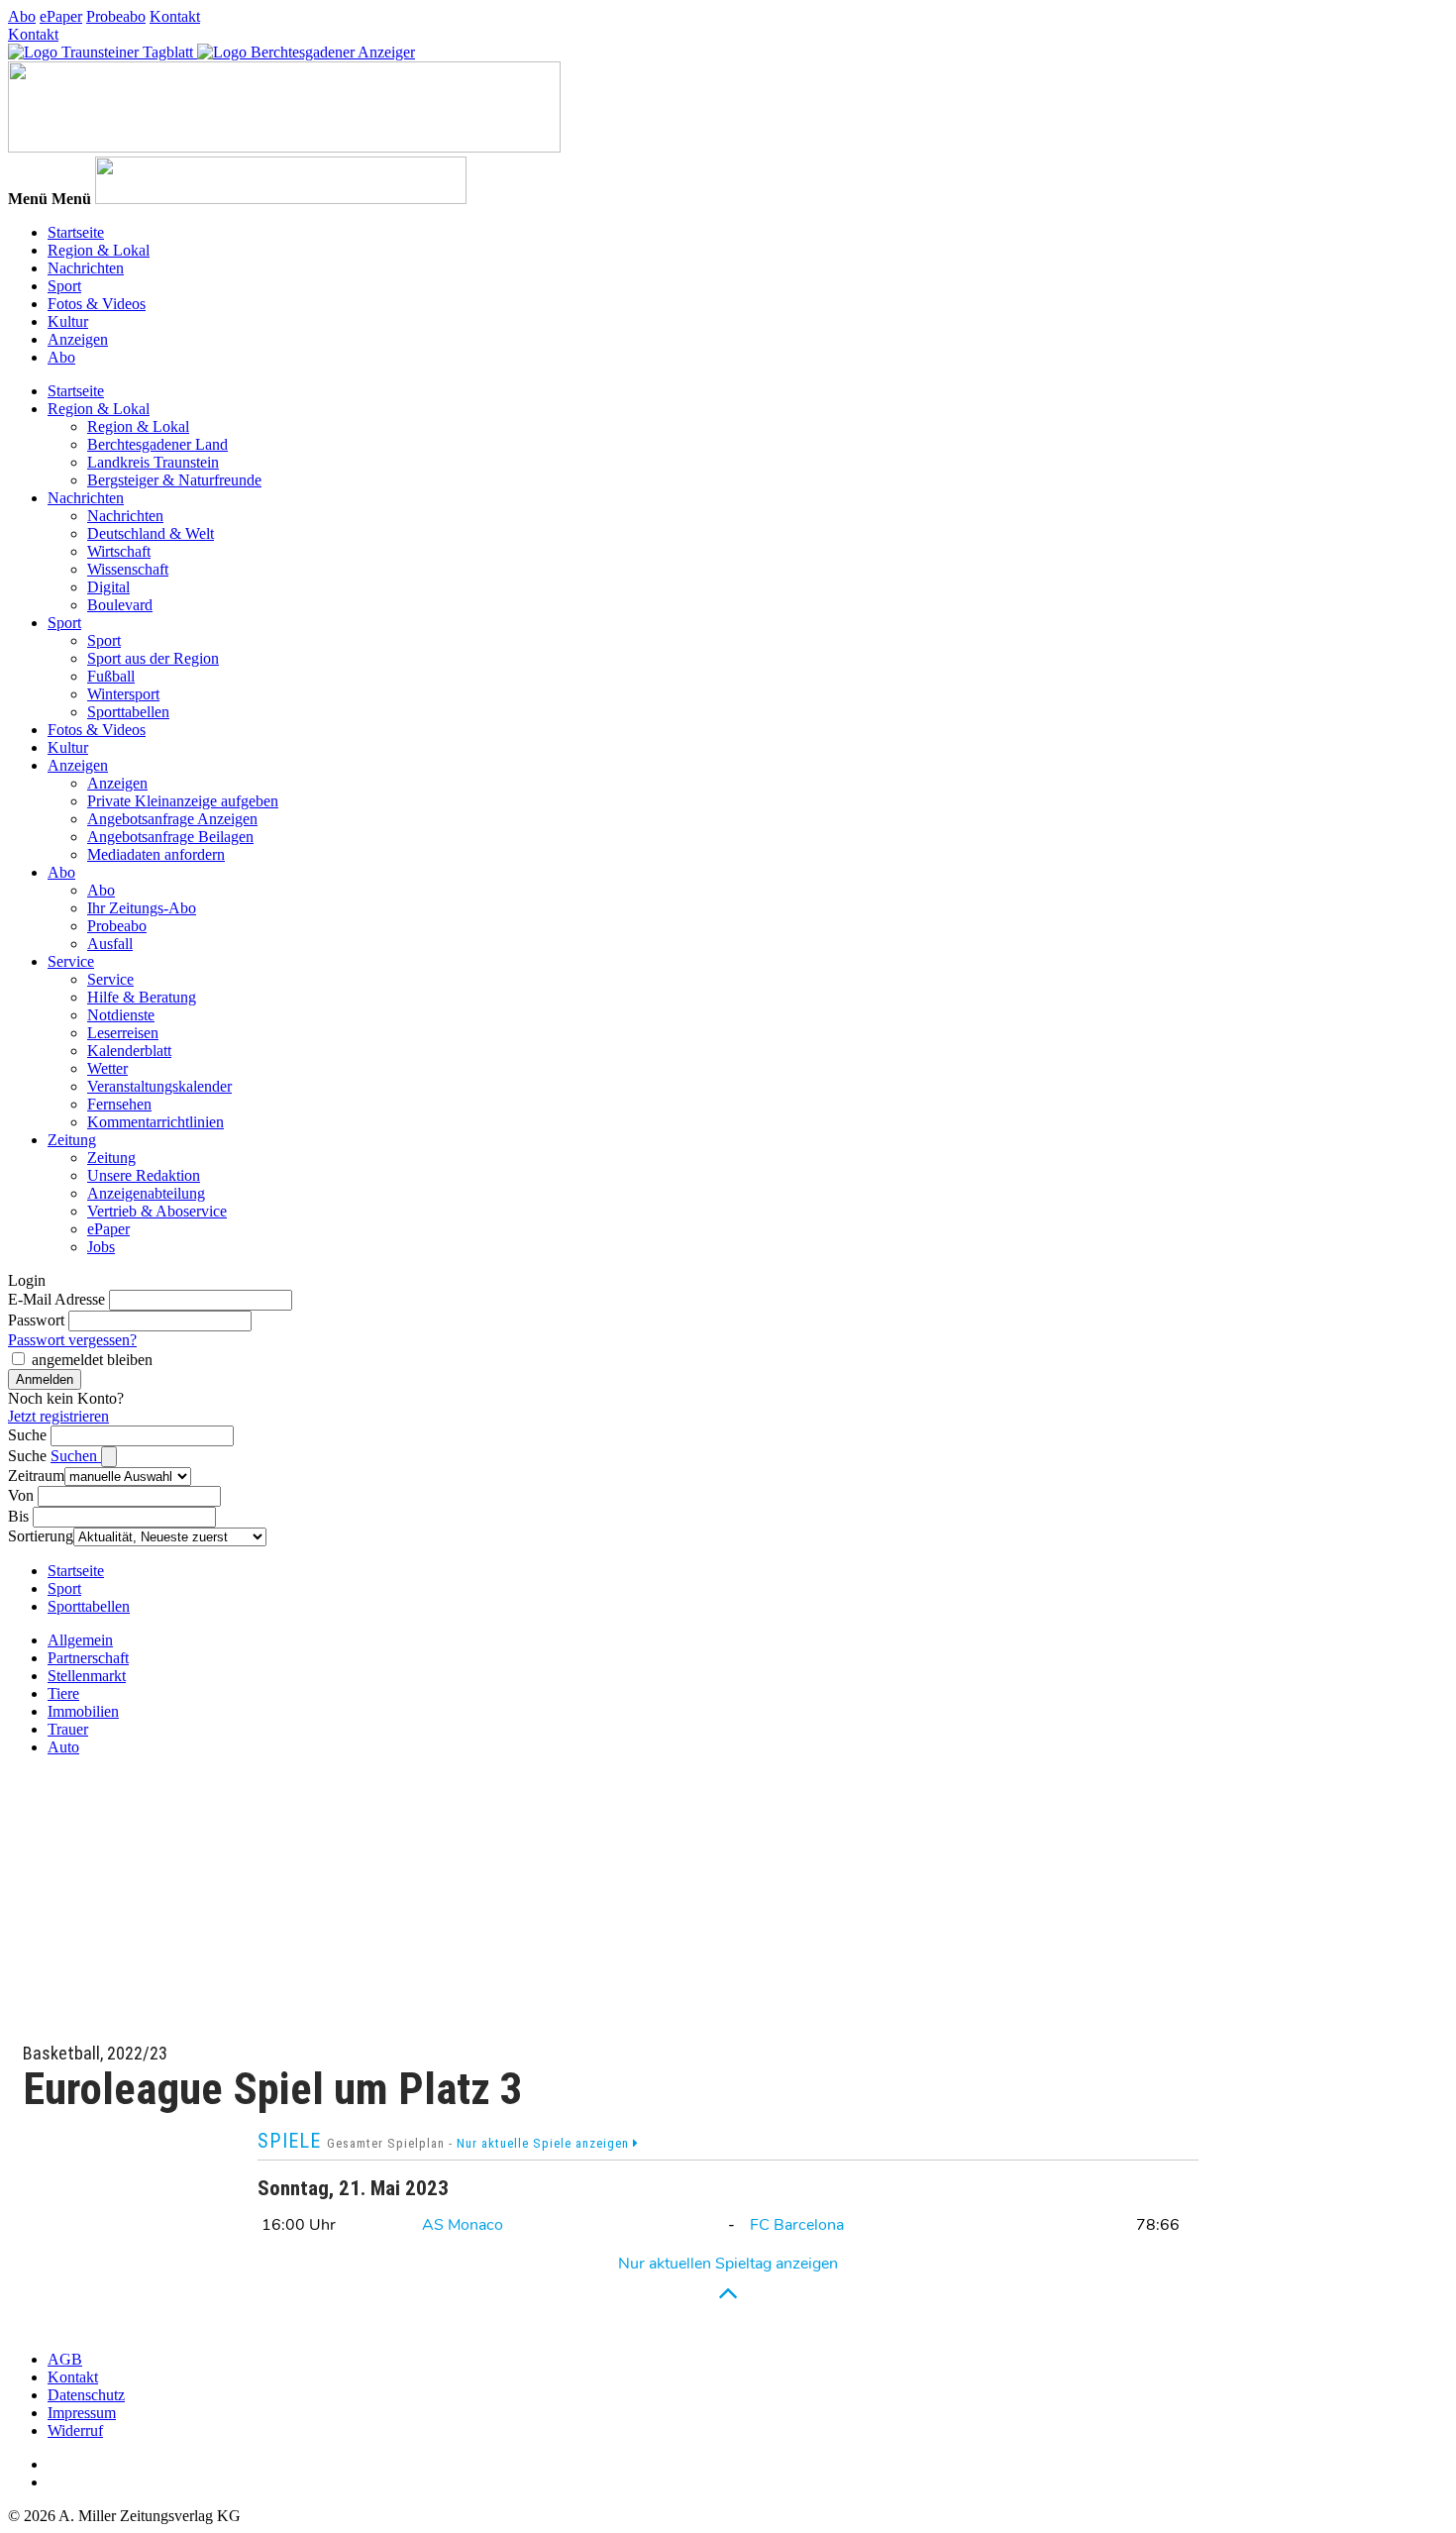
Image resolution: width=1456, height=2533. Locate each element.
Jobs (101, 1247)
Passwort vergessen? (72, 1340)
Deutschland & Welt (151, 533)
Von (21, 1495)
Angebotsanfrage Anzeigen (172, 819)
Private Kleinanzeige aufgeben (183, 801)
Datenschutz (86, 2395)
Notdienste (121, 1015)
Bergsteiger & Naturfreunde (174, 480)
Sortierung (41, 1536)
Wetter (107, 1068)
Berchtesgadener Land (157, 444)
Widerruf (75, 2430)
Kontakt (175, 16)
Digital (108, 587)
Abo (22, 16)
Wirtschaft (119, 551)
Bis (18, 1516)
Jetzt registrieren (58, 1416)
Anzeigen (78, 339)
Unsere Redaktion (144, 1175)
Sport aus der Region (153, 658)
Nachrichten (86, 268)
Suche (27, 1435)
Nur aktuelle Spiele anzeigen (545, 2143)
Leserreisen (123, 1033)
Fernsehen (119, 1104)
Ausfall (110, 944)
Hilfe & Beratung (142, 997)
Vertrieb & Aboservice (157, 1211)
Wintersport (123, 694)
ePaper (61, 16)
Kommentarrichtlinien (156, 1122)
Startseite (76, 232)
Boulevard (120, 605)
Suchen (76, 1456)
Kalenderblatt (129, 1051)
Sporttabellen (128, 712)
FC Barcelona (797, 2225)
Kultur (68, 321)
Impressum (82, 2413)
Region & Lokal (99, 250)
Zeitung (72, 1140)
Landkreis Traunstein (153, 462)
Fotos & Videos (97, 304)
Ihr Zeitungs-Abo (142, 908)
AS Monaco (463, 2225)
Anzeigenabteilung (146, 1193)
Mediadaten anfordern (156, 854)
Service (71, 961)
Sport (64, 286)
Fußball (111, 676)
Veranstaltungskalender (159, 1086)
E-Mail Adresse (56, 1299)
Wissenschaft (128, 569)
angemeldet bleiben (92, 1360)
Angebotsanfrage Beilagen (170, 837)
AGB (65, 2359)
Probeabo (116, 16)
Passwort (36, 1320)
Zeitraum (36, 1476)
